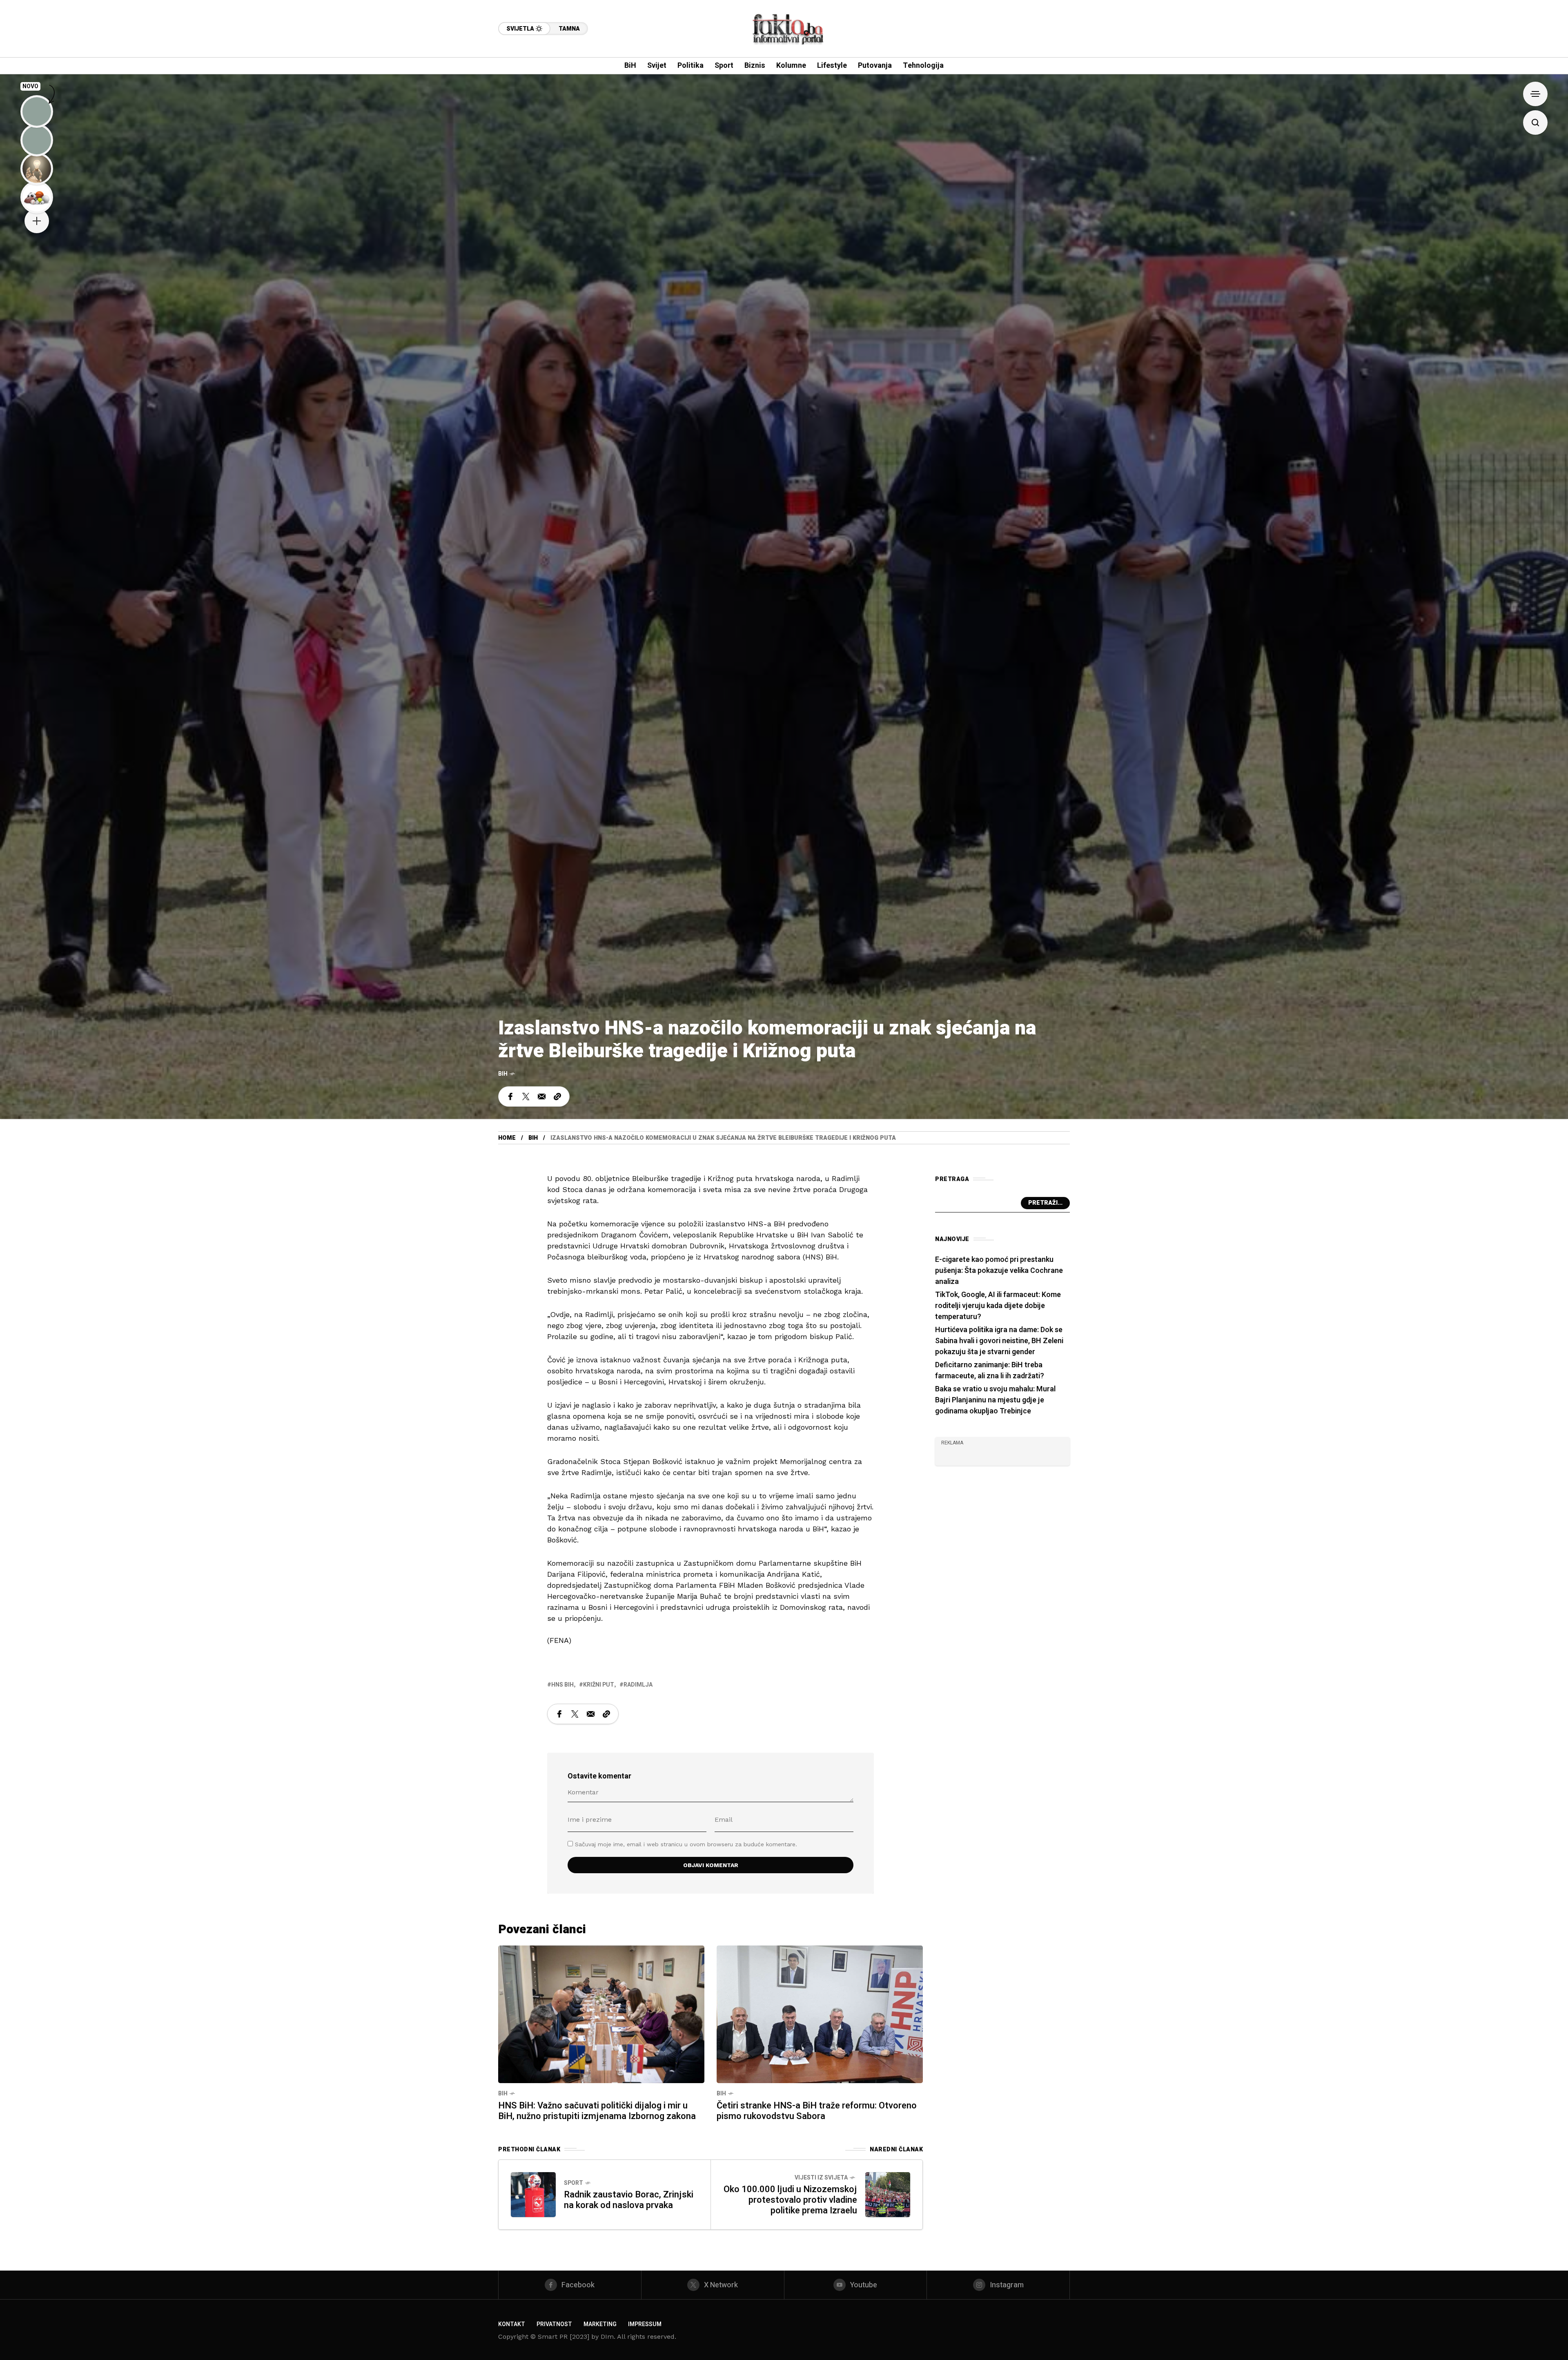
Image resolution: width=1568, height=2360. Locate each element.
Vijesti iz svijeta (821, 2178)
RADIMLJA (638, 1685)
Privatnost (554, 2324)
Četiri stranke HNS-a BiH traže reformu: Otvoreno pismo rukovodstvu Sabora (817, 2111)
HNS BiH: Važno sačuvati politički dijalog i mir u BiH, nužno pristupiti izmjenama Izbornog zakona (597, 2111)
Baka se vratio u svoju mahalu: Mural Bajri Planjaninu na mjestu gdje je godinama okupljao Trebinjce (995, 1400)
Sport (574, 2183)
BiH (503, 1074)
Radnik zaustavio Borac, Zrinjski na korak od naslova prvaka (629, 2200)
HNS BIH (562, 1685)
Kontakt (512, 2324)
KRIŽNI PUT (599, 1685)
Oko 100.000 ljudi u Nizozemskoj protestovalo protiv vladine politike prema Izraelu (790, 2200)
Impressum (645, 2324)
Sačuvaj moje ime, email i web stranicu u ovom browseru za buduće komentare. (686, 1844)
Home (507, 1138)
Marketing (600, 2324)
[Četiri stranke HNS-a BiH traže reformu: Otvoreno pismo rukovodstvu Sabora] (820, 2013)
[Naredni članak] (888, 2195)
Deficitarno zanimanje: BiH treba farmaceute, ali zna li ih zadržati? (990, 1371)
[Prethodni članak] (533, 2195)
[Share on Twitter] (526, 1096)
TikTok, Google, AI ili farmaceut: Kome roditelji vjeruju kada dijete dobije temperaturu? (998, 1306)
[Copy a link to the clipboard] (557, 1096)
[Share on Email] (542, 1096)
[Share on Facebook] (510, 1096)
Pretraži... (1045, 1203)
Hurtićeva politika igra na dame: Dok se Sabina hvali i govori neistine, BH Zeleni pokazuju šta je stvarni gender (999, 1341)
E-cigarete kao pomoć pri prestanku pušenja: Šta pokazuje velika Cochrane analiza (999, 1271)
